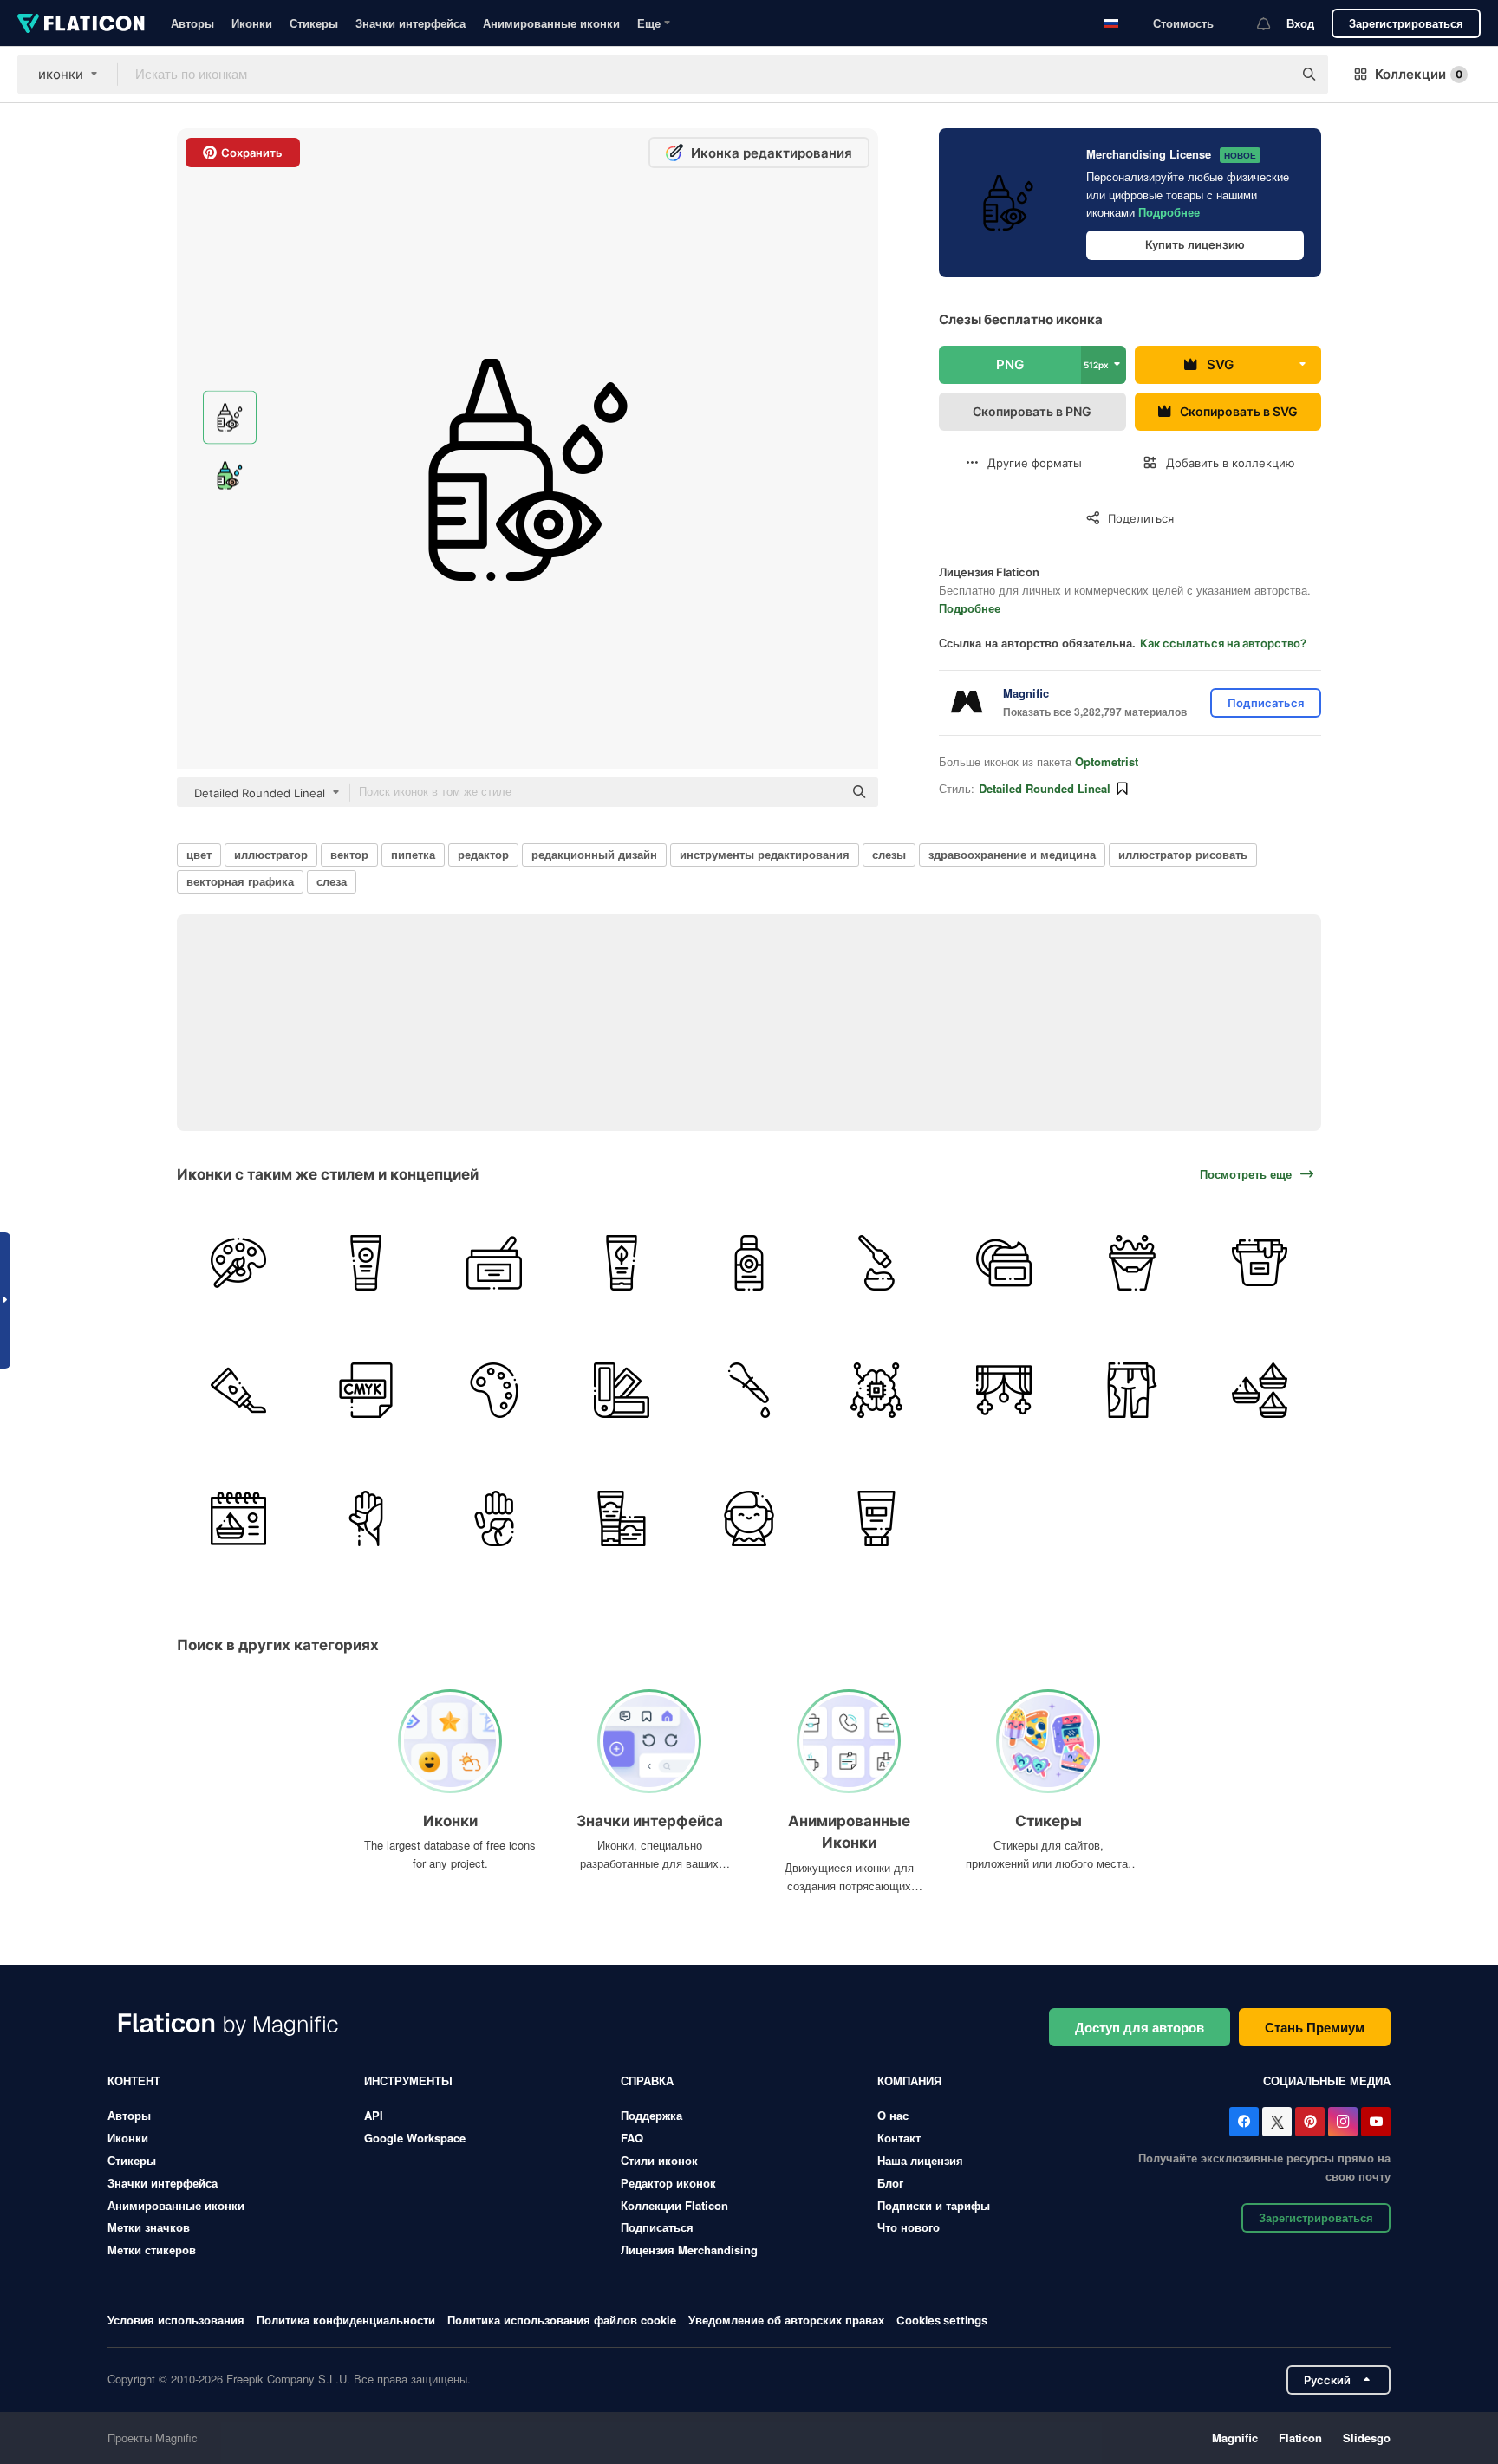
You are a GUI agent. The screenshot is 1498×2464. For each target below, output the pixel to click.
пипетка (413, 854)
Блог (890, 2183)
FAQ (632, 2138)
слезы (889, 854)
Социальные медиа (1327, 2080)
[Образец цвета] (622, 1390)
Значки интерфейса (410, 23)
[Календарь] (238, 1518)
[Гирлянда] (1004, 1390)
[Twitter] (1277, 2122)
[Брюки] (1132, 1390)
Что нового (909, 2227)
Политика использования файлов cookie (562, 2320)
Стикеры (314, 23)
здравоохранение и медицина (1012, 854)
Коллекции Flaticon (674, 2205)
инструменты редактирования (765, 854)
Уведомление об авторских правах (786, 2320)
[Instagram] (1343, 2122)
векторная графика (240, 881)
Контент (134, 2080)
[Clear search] (1271, 75)
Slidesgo (1367, 2438)
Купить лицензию (1195, 244)
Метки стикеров (152, 2249)
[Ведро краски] (1260, 1263)
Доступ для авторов (1140, 2027)
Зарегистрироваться (1406, 23)
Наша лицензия (920, 2160)
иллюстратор (271, 854)
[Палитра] (238, 1263)
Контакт (899, 2138)
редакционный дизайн (594, 854)
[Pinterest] (1310, 2122)
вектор (349, 854)
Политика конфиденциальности (346, 2320)
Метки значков (149, 2227)
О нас (893, 2115)
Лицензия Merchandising (689, 2249)
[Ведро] (1132, 1263)
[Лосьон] (366, 1263)
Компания (909, 2080)
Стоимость (1183, 23)
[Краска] (238, 1390)
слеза (332, 881)
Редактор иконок (668, 2183)
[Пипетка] (749, 1390)
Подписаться (657, 2227)
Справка (647, 2080)
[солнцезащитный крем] (749, 1263)
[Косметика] (1004, 1263)
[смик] (366, 1390)
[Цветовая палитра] (493, 1390)
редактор (483, 854)
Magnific (1235, 2438)
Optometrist (1107, 761)
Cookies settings (942, 2321)
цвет (199, 854)
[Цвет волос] (749, 1518)
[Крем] (622, 1263)
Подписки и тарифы (934, 2205)
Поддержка (651, 2115)
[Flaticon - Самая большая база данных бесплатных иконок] (81, 23)
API (374, 2115)
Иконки (252, 23)
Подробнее (1169, 212)
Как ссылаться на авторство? (1223, 643)
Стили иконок (659, 2160)
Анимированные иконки (551, 23)
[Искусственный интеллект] (876, 1390)
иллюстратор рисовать (1183, 854)
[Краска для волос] (876, 1263)
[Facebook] (1244, 2122)
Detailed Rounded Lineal (1045, 788)
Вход (1300, 23)
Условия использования (176, 2320)
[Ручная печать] (366, 1518)
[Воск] (493, 1263)
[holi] (1260, 1390)
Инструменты (408, 2080)
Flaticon (1300, 2438)
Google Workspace (415, 2138)
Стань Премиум (1315, 2027)
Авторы (192, 23)
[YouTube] (1376, 2122)
